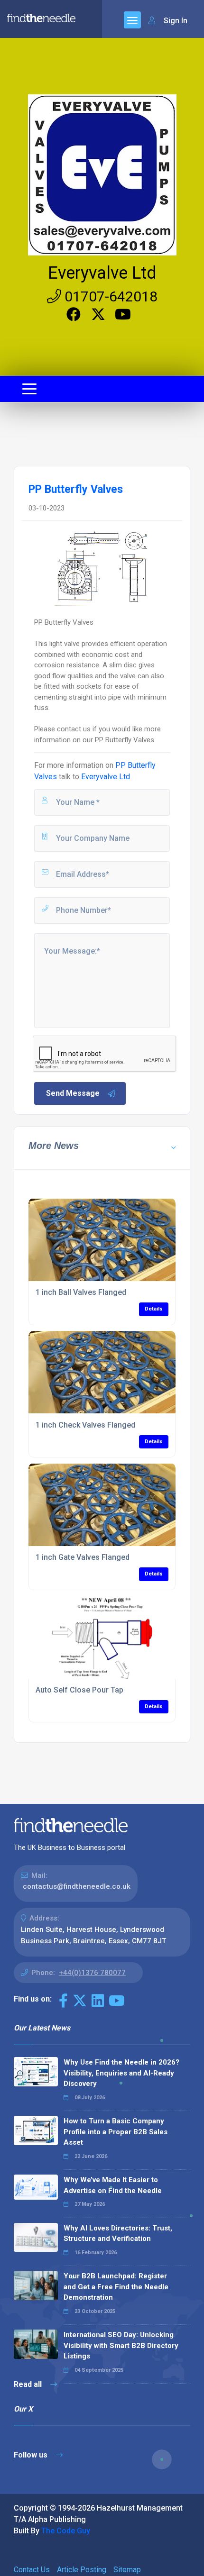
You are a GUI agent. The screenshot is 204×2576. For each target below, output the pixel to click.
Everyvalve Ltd (102, 273)
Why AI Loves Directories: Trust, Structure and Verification (118, 2234)
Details (154, 1309)
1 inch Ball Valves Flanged (81, 1292)
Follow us (32, 2455)
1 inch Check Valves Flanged (85, 1425)
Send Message (73, 1093)
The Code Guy (66, 2531)
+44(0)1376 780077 (92, 1973)
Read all (29, 2384)
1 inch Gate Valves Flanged (83, 1557)
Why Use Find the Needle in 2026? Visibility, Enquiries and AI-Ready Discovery (121, 2073)
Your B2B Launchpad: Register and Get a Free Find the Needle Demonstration (116, 2287)
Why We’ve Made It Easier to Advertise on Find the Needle (113, 2185)
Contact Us (32, 2570)
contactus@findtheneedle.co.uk (77, 1886)
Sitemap (127, 2570)
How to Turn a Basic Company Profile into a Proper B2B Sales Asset (116, 2132)
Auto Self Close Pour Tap (79, 1690)
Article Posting (82, 2570)
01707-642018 (109, 296)
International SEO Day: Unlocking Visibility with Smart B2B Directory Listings (121, 2345)
